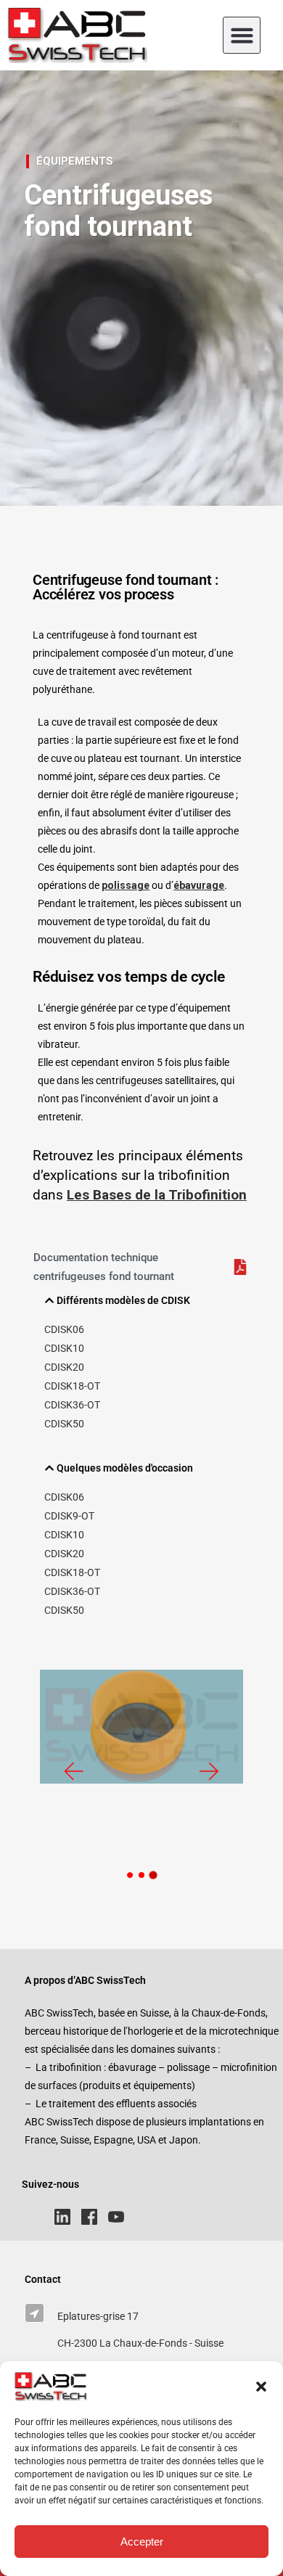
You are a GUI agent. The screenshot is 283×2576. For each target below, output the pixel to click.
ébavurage (199, 885)
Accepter (142, 2542)
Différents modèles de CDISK (123, 1300)
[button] (261, 2387)
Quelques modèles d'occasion (125, 1468)
